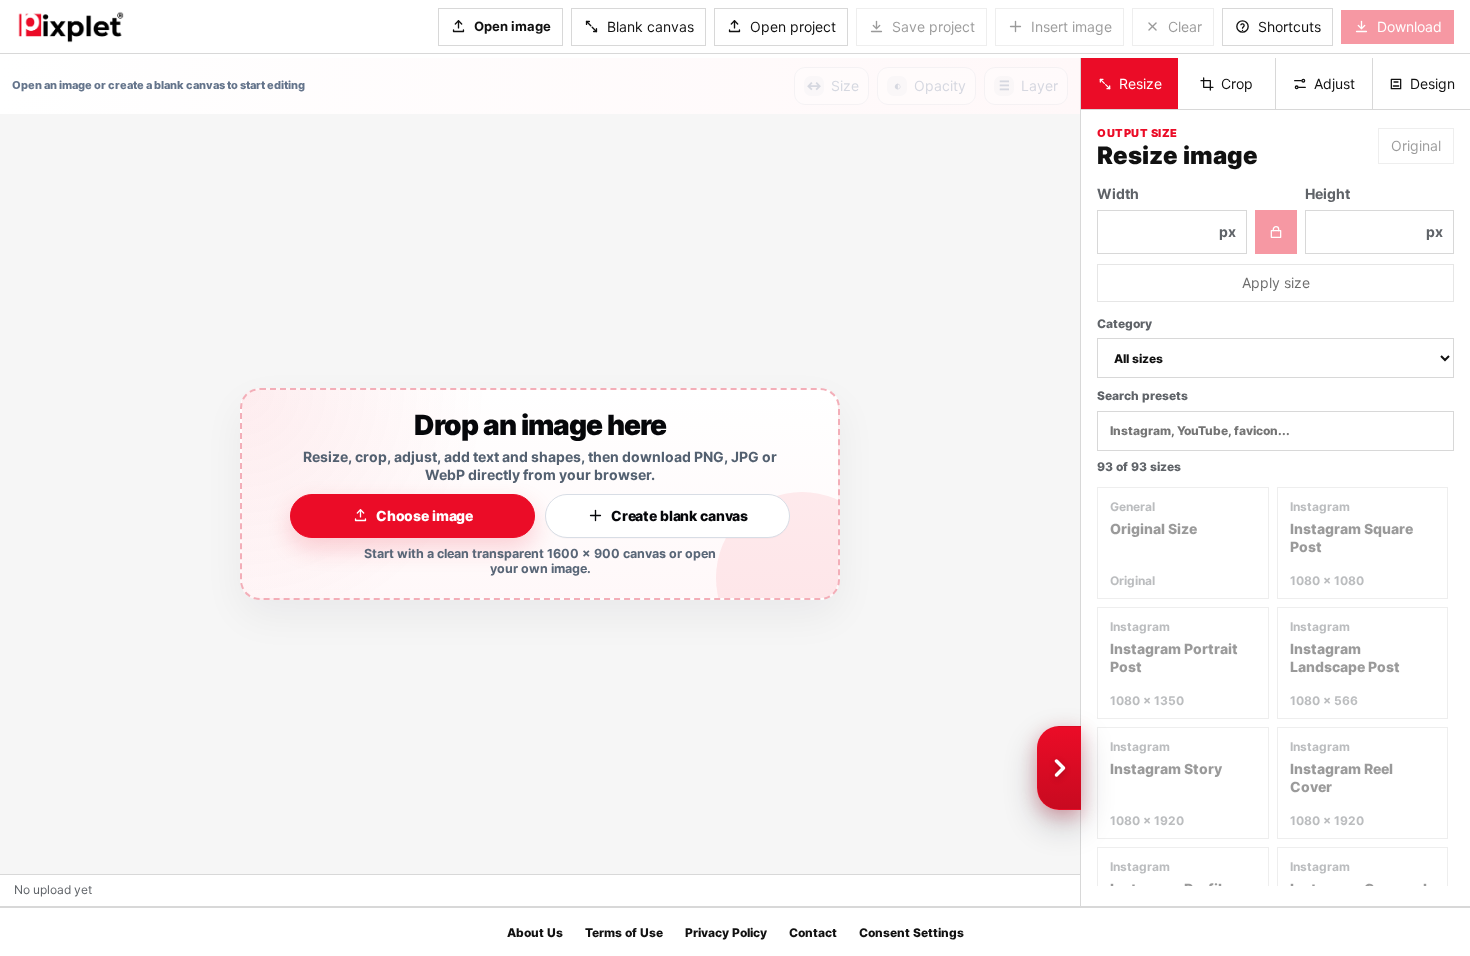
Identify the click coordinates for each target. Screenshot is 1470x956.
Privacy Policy (726, 932)
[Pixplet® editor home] (70, 26)
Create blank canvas (679, 515)
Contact (813, 932)
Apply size (1276, 282)
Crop (1237, 83)
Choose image (424, 515)
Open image (512, 26)
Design (1432, 83)
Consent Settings (911, 932)
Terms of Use (624, 932)
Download (1409, 26)
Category (1124, 323)
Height (1374, 212)
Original (1416, 145)
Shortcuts (1289, 26)
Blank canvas (650, 26)
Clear (1185, 26)
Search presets (1142, 395)
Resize (1140, 83)
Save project (933, 26)
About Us (535, 932)
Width (1166, 212)
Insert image (1071, 26)
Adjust (1334, 83)
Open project (793, 26)
